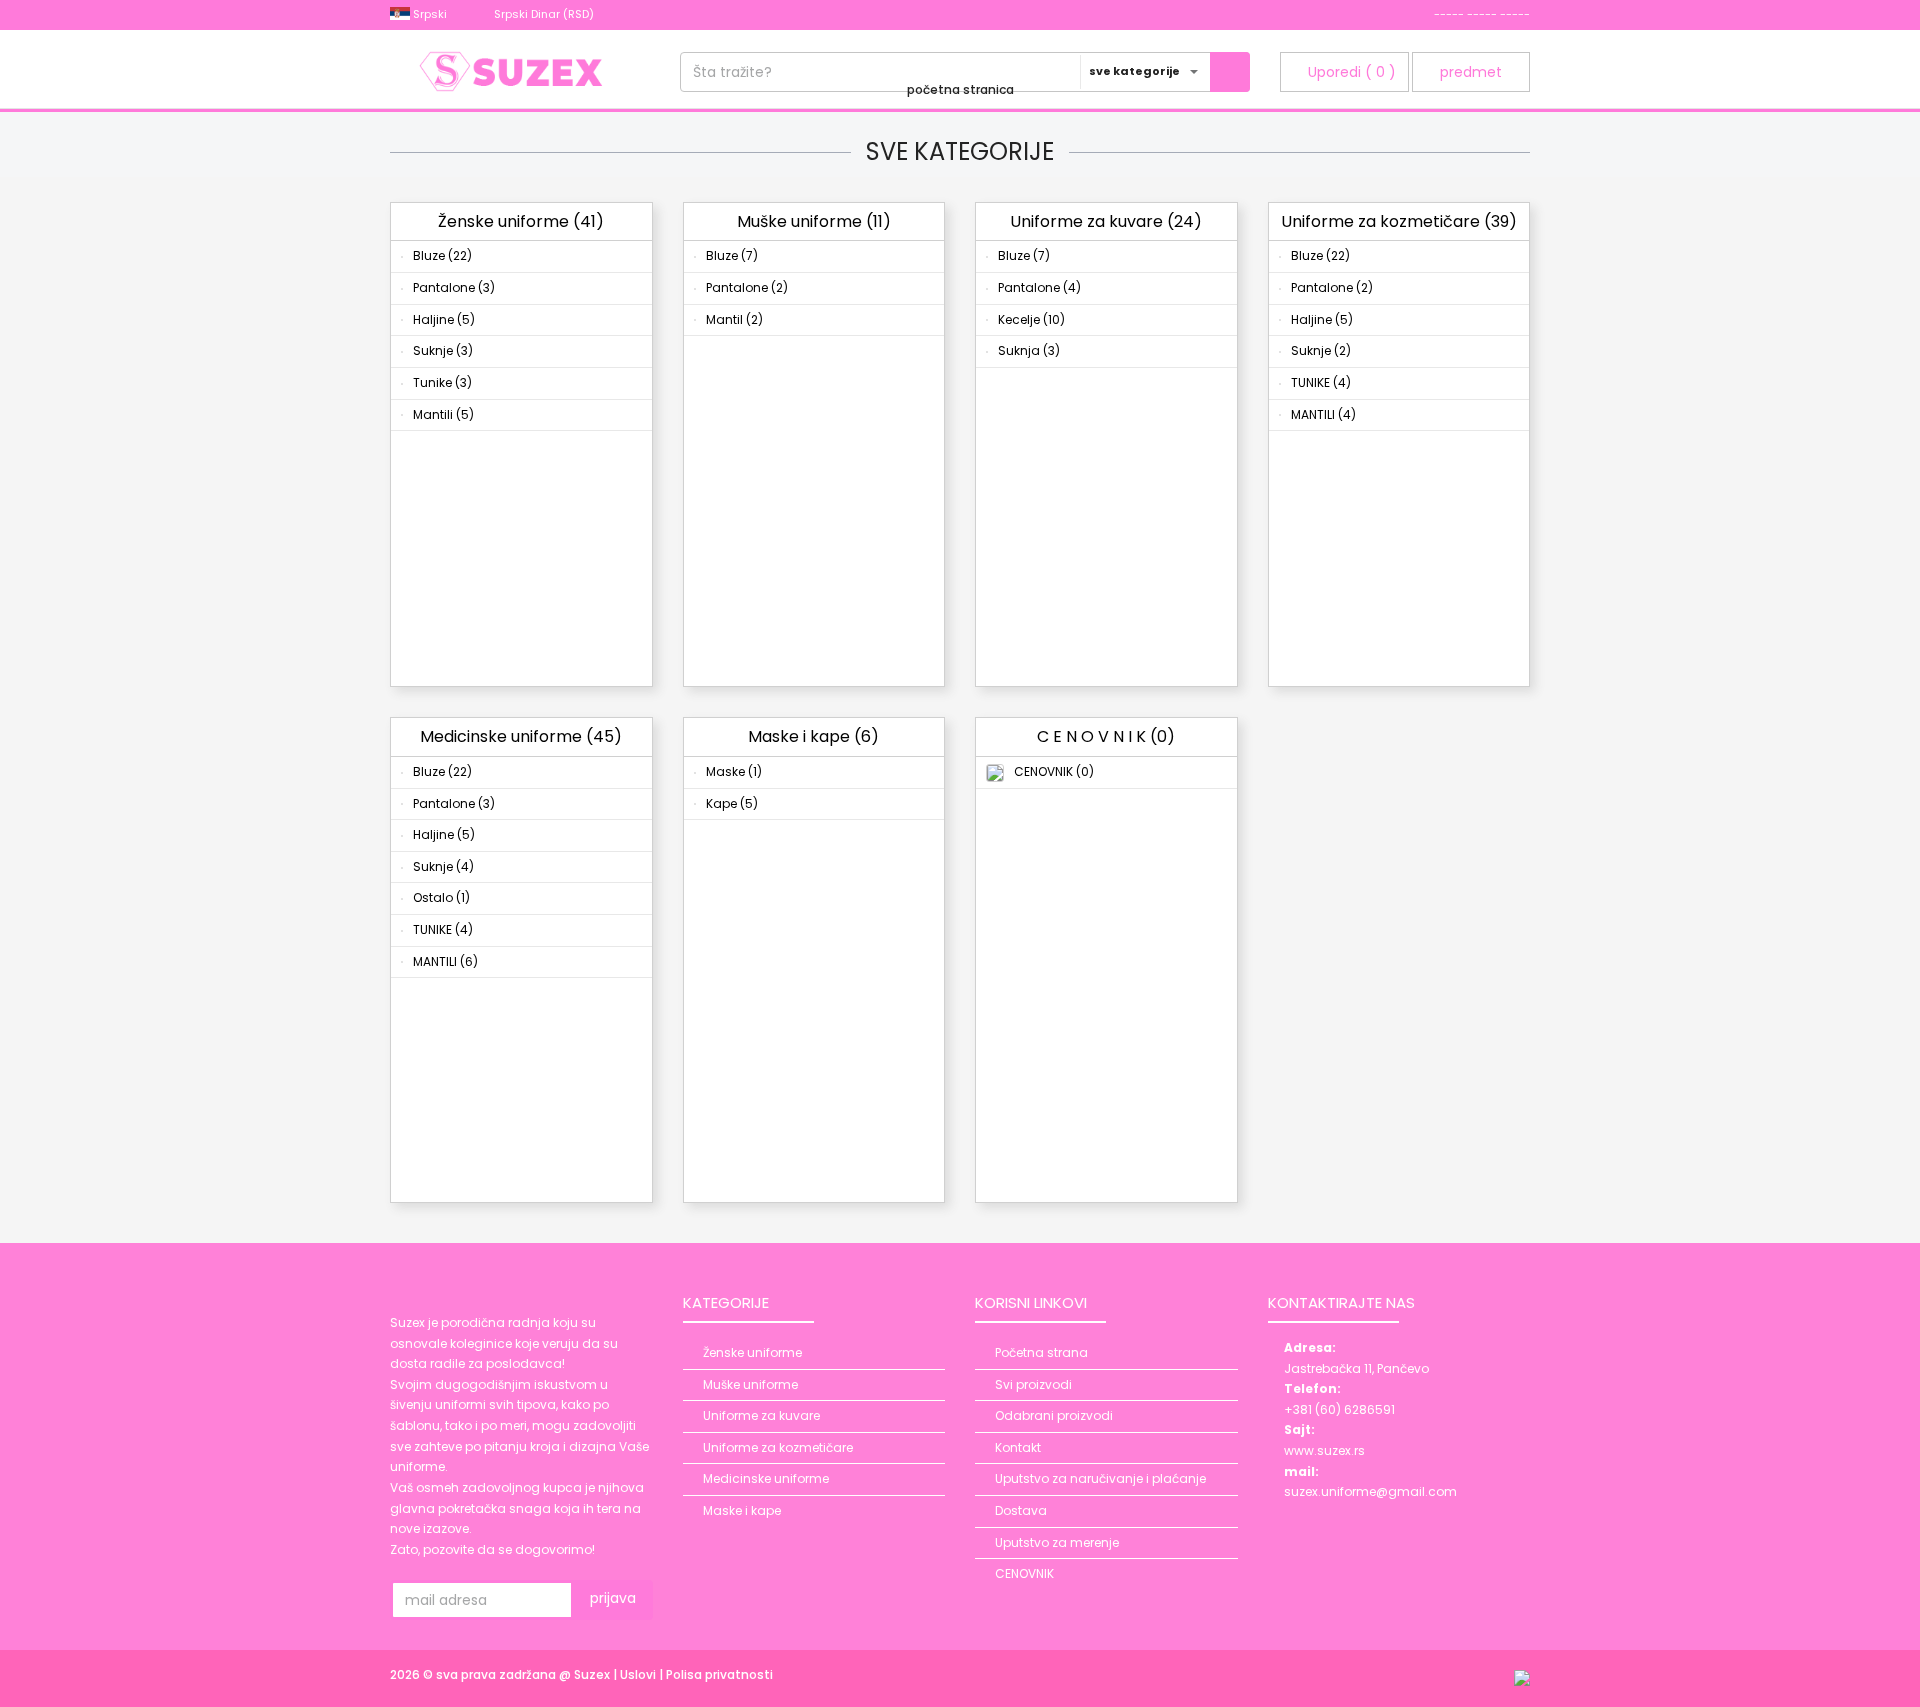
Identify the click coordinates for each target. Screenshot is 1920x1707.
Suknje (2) (1321, 350)
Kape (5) (732, 803)
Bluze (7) (732, 255)
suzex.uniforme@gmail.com (1370, 1491)
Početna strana (1041, 1352)
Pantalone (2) (747, 287)
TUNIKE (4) (1321, 382)
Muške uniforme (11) (814, 221)
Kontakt (1018, 1447)
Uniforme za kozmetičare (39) (1399, 221)
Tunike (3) (442, 382)
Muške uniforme (750, 1384)
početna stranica (960, 89)
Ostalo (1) (441, 897)
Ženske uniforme (752, 1352)
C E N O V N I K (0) (1106, 736)
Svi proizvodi (1033, 1384)
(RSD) (545, 14)
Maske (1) (734, 771)
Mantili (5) (443, 414)
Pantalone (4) (1039, 287)
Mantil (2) (734, 319)
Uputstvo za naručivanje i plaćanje (1100, 1478)
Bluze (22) (442, 255)
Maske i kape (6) (813, 736)
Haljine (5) (444, 319)
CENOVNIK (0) (1054, 771)
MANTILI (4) (1323, 414)
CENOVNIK (1024, 1573)
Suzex (593, 1674)
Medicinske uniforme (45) (521, 736)
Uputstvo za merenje (1057, 1542)
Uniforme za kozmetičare (778, 1447)
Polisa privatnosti (719, 1674)
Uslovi (639, 1674)
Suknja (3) (1029, 350)
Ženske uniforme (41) (521, 221)
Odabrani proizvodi (1054, 1415)
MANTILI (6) (445, 961)
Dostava (1021, 1510)
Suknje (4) (443, 866)
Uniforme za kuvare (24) (1106, 221)
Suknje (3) (443, 350)
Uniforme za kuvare (761, 1415)
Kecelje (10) (1031, 319)
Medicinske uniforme (766, 1478)
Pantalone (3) (454, 287)
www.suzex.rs (1324, 1450)
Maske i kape (742, 1510)
